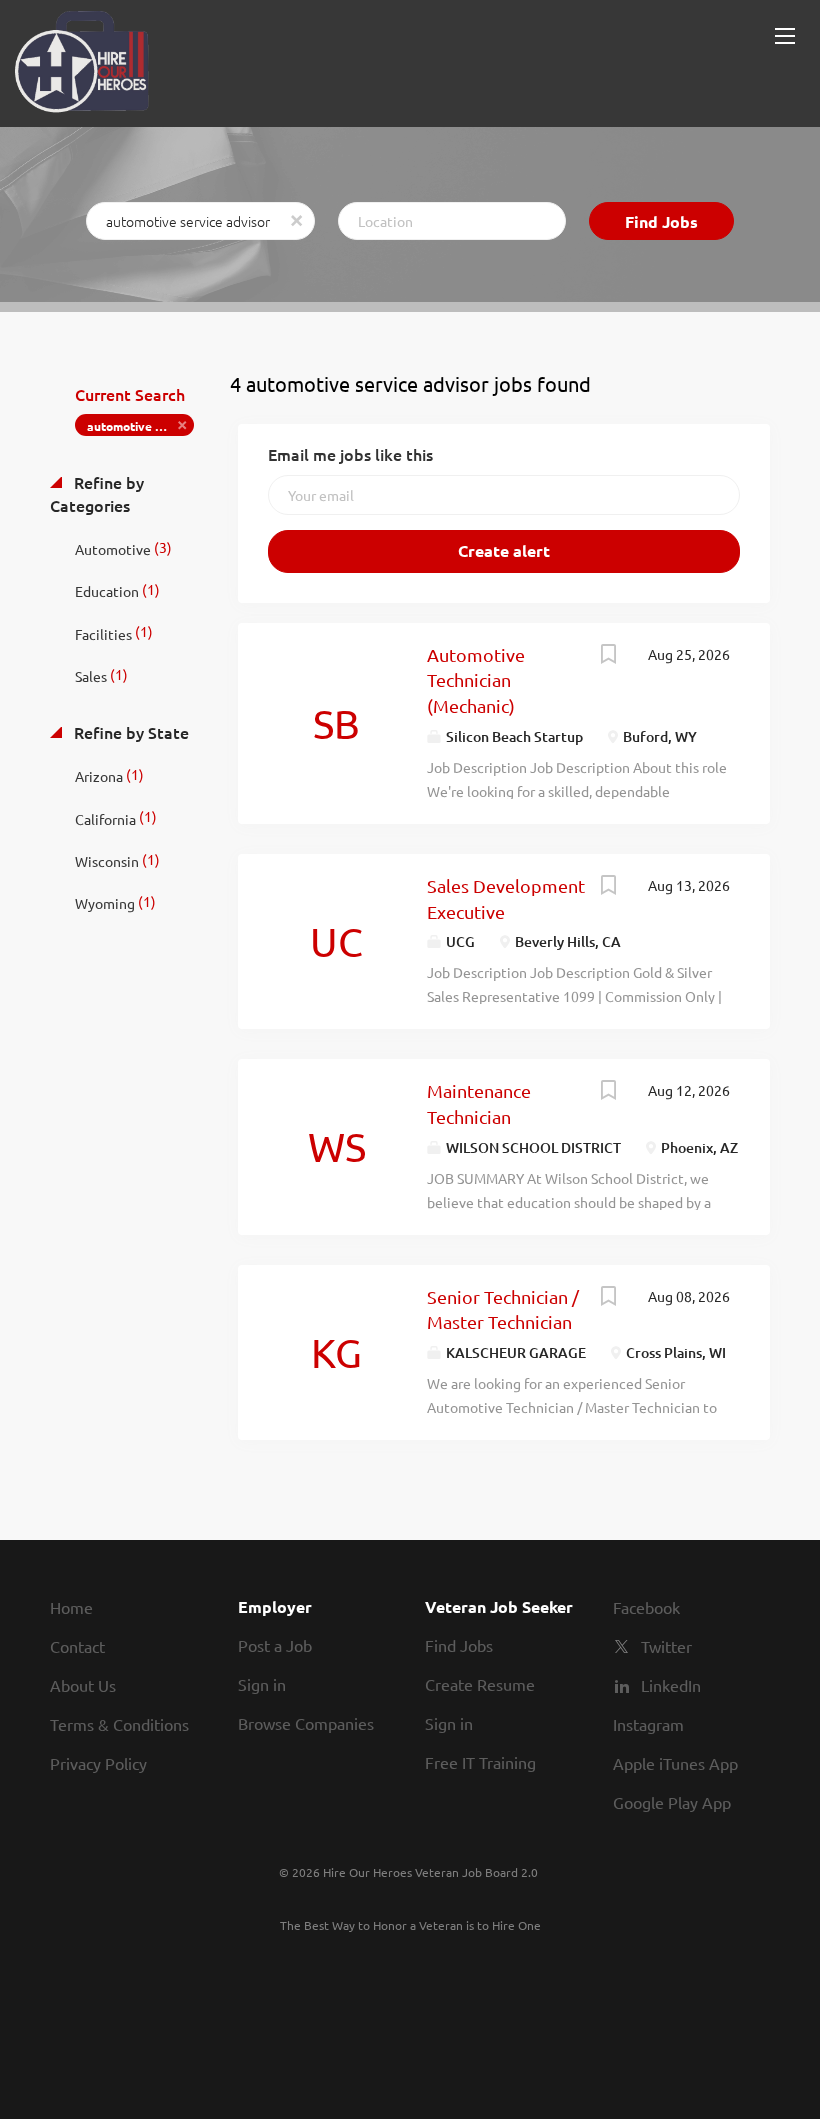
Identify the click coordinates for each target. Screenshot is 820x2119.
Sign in (262, 1684)
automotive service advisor (140, 426)
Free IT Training (480, 1762)
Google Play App (672, 1802)
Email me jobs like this (350, 454)
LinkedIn (671, 1685)
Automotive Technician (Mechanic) (476, 680)
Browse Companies (306, 1723)
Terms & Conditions (119, 1724)
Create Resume (480, 1684)
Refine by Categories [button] (97, 493)
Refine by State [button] (129, 732)
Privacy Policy (98, 1763)
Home (71, 1607)
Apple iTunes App (675, 1763)
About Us (83, 1685)
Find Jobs (661, 221)
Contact (77, 1646)
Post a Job (275, 1645)
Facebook (646, 1607)
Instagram (648, 1724)
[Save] (608, 656)
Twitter (666, 1646)
